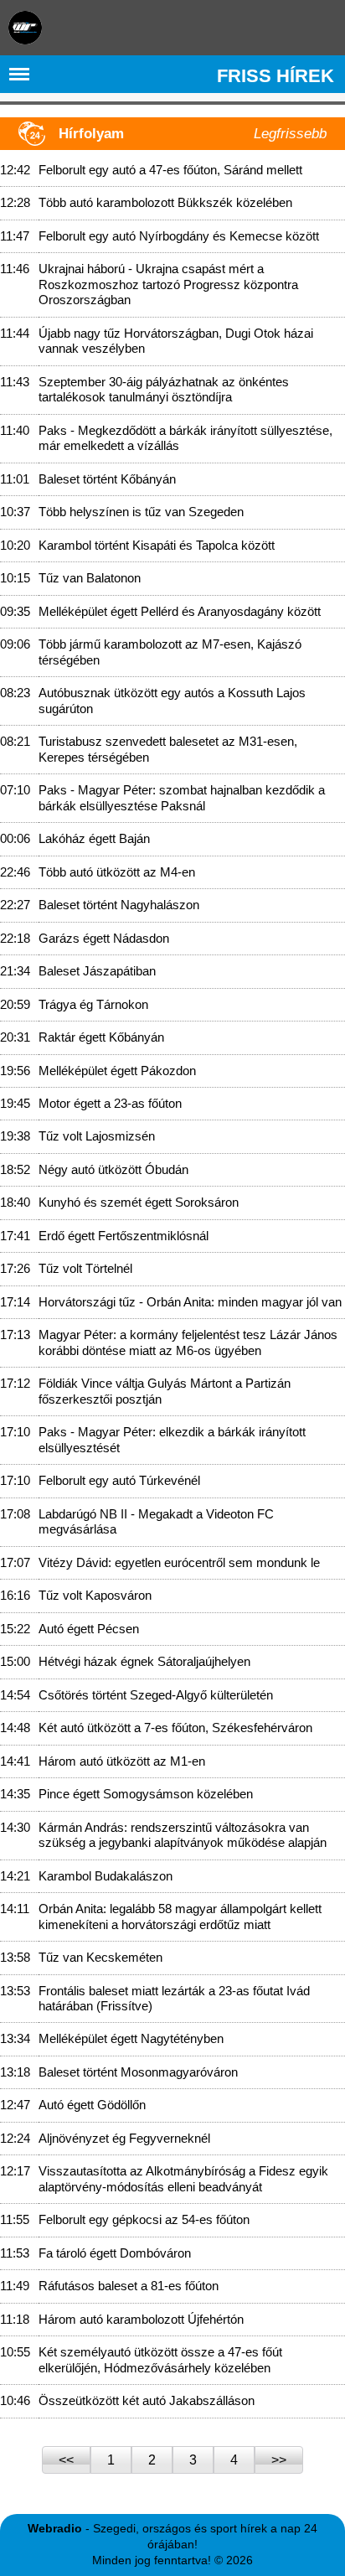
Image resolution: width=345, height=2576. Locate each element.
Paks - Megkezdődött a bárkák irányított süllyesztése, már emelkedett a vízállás (185, 438)
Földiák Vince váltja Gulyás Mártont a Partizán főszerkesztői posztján (165, 1391)
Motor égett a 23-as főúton (110, 1103)
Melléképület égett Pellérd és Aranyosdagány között (180, 611)
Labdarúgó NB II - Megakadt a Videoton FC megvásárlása (156, 1521)
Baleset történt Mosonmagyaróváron (138, 2072)
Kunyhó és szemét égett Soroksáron (139, 1202)
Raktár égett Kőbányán (101, 1037)
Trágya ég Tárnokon (93, 1004)
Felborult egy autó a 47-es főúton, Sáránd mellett (170, 170)
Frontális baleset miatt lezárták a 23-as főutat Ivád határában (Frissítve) (174, 1998)
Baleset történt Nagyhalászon (119, 905)
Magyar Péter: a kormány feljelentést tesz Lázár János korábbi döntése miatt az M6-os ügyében (188, 1342)
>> (279, 2460)
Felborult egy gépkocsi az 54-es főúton (144, 2219)
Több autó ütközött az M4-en (117, 872)
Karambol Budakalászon (106, 1876)
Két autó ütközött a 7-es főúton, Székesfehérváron (175, 1728)
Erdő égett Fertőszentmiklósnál (124, 1236)
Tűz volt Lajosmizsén (97, 1136)
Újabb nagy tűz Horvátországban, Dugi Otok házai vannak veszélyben (176, 341)
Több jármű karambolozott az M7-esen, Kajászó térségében (170, 652)
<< (66, 2460)
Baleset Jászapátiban (97, 971)
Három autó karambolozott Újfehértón (141, 2319)
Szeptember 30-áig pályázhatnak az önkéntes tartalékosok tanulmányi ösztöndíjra (164, 389)
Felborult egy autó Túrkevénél (119, 1480)
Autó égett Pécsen (89, 1629)
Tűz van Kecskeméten (100, 1957)
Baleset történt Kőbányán (107, 479)
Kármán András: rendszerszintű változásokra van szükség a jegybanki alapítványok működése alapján (183, 1835)
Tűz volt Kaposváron (95, 1595)
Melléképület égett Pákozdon (117, 1071)
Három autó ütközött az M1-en (122, 1761)
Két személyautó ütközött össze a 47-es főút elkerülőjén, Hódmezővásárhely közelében (160, 2359)
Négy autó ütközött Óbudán (113, 1169)
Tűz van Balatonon (90, 578)
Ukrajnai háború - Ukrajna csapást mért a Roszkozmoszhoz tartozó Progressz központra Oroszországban (168, 284)
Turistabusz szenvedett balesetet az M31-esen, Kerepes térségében (168, 749)
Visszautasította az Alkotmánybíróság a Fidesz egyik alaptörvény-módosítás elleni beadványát (183, 2178)
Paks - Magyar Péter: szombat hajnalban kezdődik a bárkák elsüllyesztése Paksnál (182, 797)
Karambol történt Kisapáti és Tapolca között (157, 545)
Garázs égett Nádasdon (104, 938)
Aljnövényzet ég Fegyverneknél (124, 2138)
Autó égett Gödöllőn (92, 2105)
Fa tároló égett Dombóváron (115, 2253)
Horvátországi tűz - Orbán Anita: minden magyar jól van (190, 1302)
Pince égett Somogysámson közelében (146, 1794)
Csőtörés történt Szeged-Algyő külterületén (156, 1695)
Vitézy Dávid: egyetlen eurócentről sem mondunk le (179, 1562)
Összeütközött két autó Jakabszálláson (147, 2400)
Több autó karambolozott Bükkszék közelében (165, 202)
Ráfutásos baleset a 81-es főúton (129, 2286)
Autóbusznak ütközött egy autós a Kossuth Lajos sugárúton (172, 700)
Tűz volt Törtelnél (85, 1268)
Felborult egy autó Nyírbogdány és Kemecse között (179, 236)
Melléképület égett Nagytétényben (131, 2038)
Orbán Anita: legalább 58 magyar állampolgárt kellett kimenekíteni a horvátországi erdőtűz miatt (180, 1916)
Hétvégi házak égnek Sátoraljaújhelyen (144, 1661)
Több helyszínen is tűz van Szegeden (141, 512)
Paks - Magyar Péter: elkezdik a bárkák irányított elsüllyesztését (172, 1439)
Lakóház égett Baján (94, 838)
